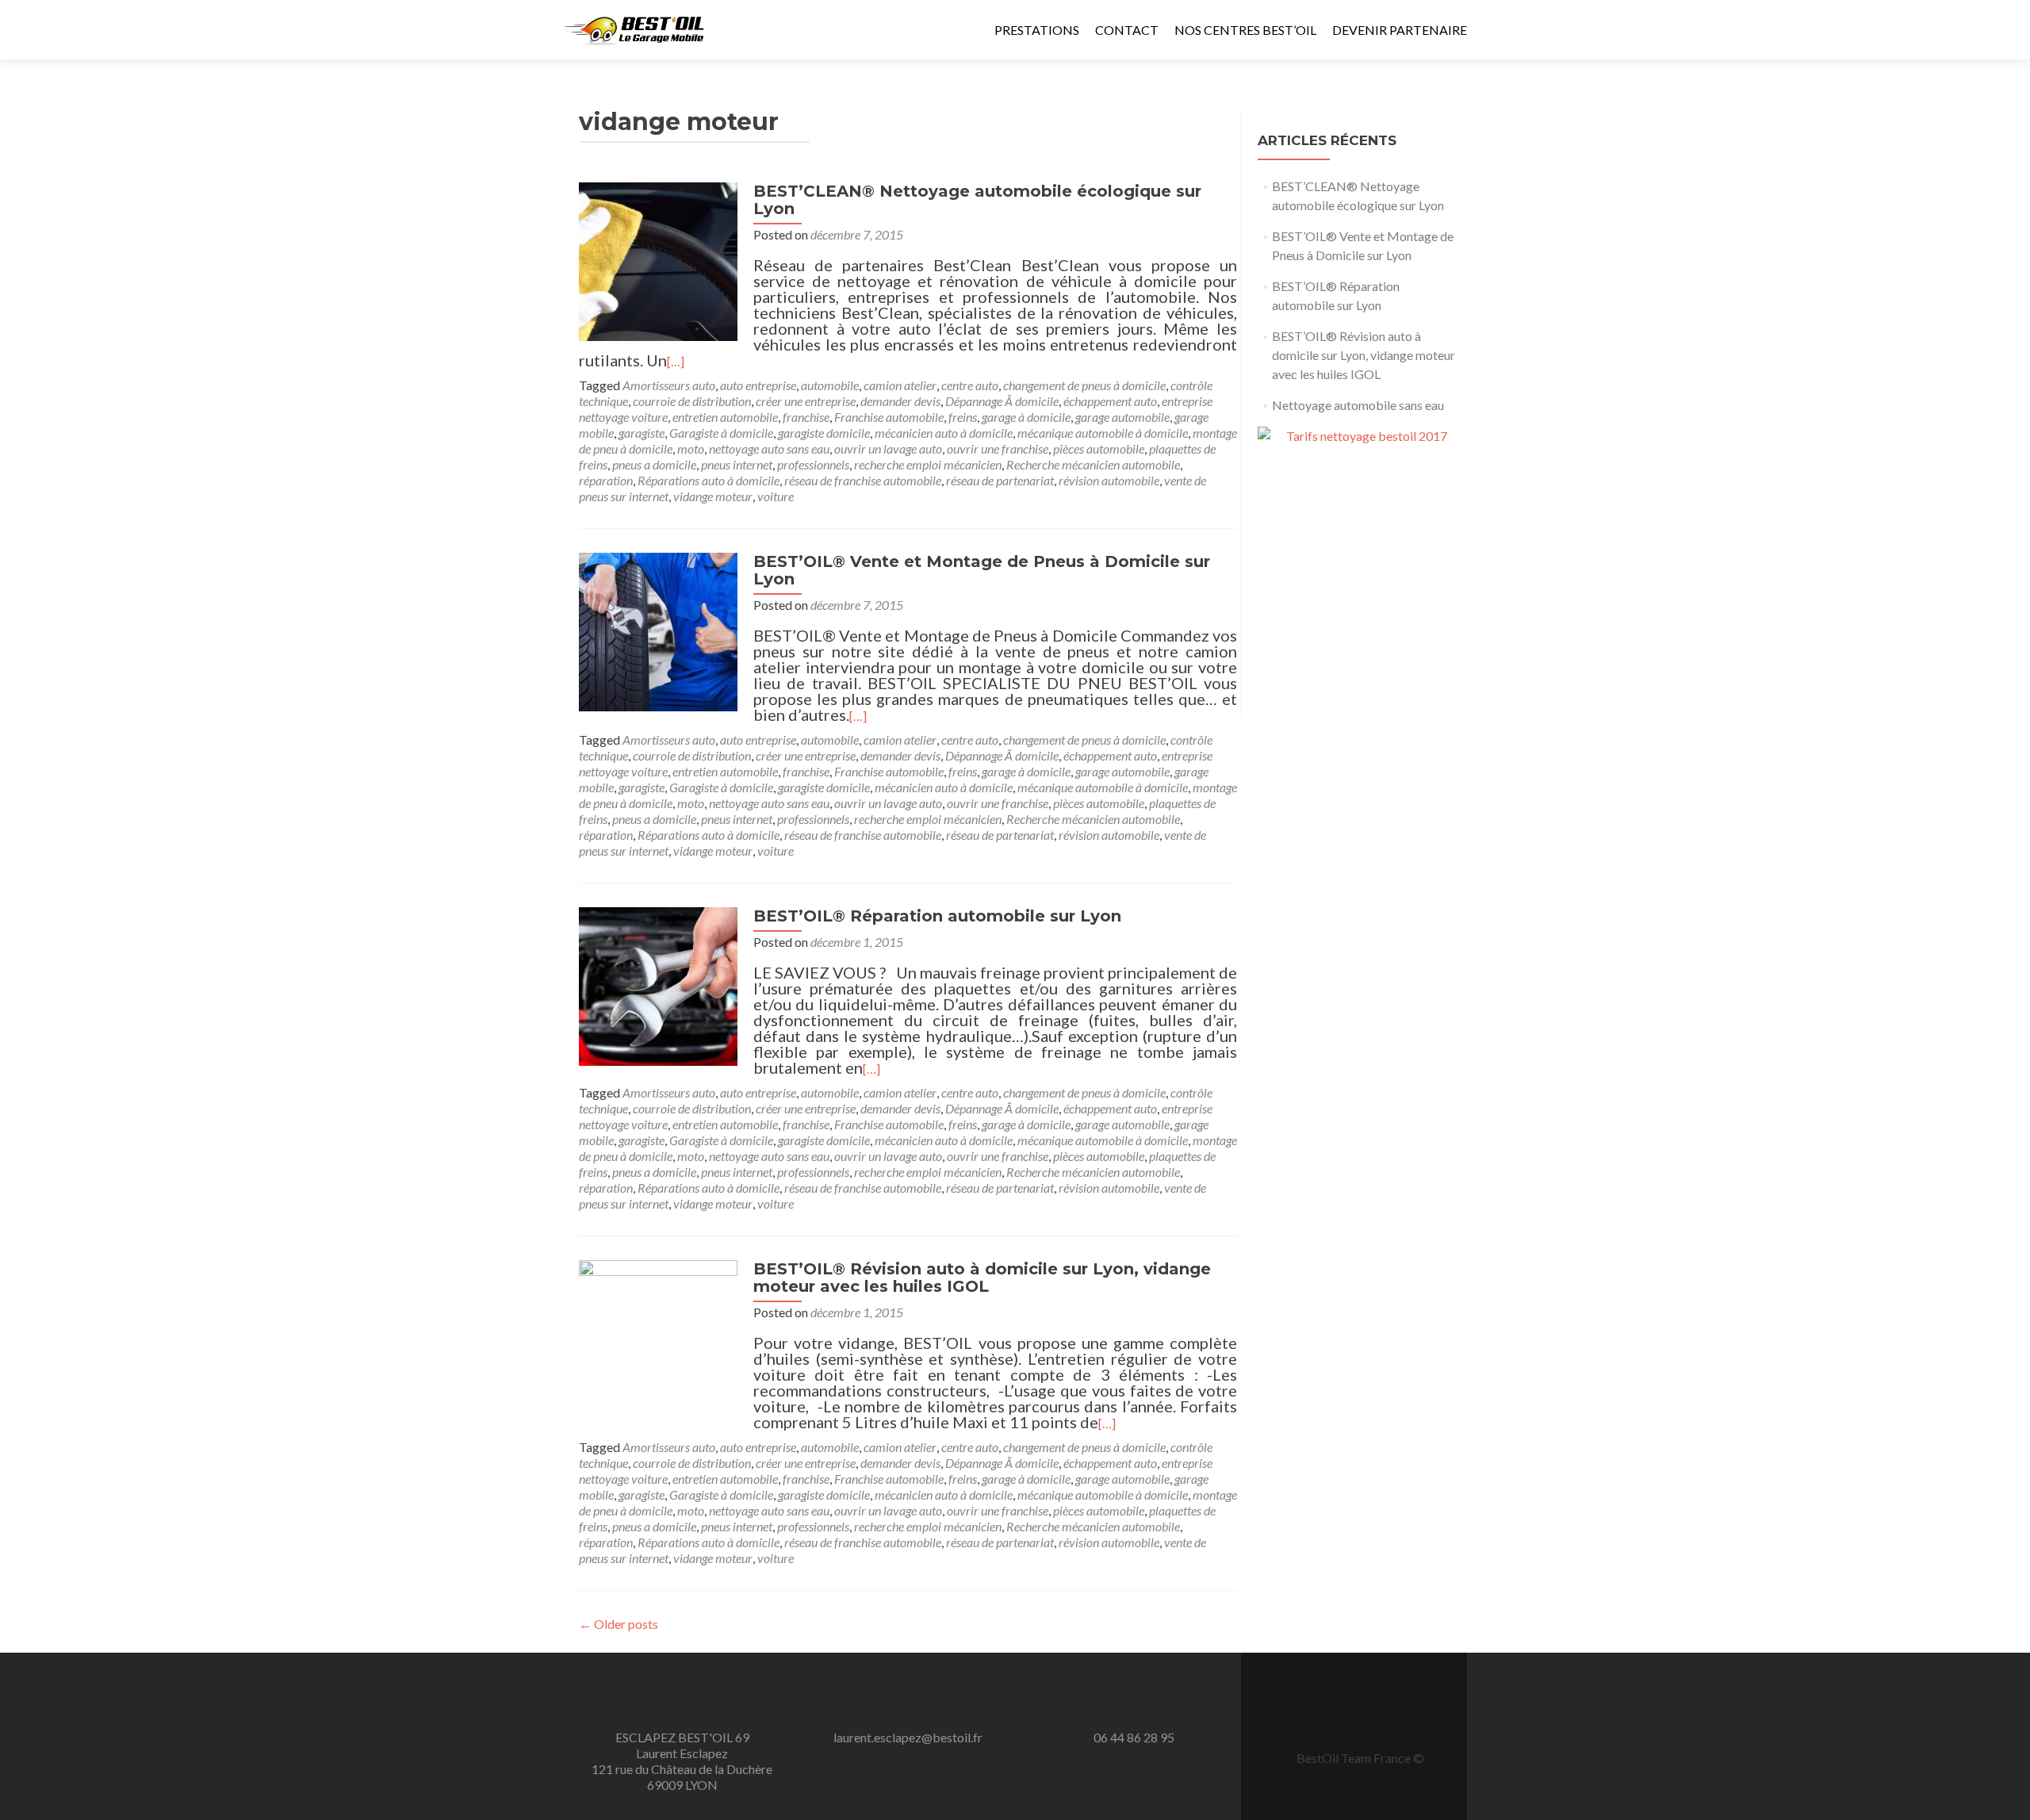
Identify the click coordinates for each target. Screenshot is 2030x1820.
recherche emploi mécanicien (928, 464)
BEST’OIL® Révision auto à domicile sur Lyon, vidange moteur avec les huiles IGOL (982, 1278)
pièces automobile (1099, 448)
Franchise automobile (889, 417)
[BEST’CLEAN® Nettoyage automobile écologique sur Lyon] (658, 260)
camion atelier (900, 385)
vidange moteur (713, 496)
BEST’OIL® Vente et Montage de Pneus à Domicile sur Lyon (982, 570)
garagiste (642, 433)
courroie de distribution (692, 401)
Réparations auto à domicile (709, 480)
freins (963, 417)
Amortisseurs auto (669, 385)
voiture (776, 496)
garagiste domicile (824, 433)
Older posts (619, 1624)
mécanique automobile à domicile (1103, 433)
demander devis (900, 401)
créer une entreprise (806, 401)
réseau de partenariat (1000, 480)
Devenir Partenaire (1400, 30)
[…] (676, 361)
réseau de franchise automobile (863, 480)
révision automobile (1109, 480)
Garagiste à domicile (721, 433)
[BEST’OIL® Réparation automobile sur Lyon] (658, 985)
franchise (806, 417)
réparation (606, 480)
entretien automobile (725, 417)
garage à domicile (1026, 417)
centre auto (970, 385)
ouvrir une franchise (998, 448)
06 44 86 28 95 (1134, 1737)
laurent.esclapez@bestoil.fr (908, 1737)
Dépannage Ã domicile (1002, 401)
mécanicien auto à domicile (944, 433)
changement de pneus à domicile (1084, 385)
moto (691, 448)
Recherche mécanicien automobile (1093, 464)
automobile (830, 385)
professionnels (813, 464)
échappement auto (1110, 401)
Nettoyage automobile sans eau (1358, 405)
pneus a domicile (654, 464)
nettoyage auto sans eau (769, 448)
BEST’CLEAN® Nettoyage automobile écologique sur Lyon (977, 200)
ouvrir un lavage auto (888, 448)
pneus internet (737, 464)
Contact (1127, 30)
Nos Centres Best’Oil (1245, 30)
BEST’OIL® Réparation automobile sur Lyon (937, 916)
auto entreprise (758, 385)
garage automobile (1122, 417)
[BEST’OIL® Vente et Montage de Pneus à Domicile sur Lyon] (658, 630)
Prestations (1037, 30)
